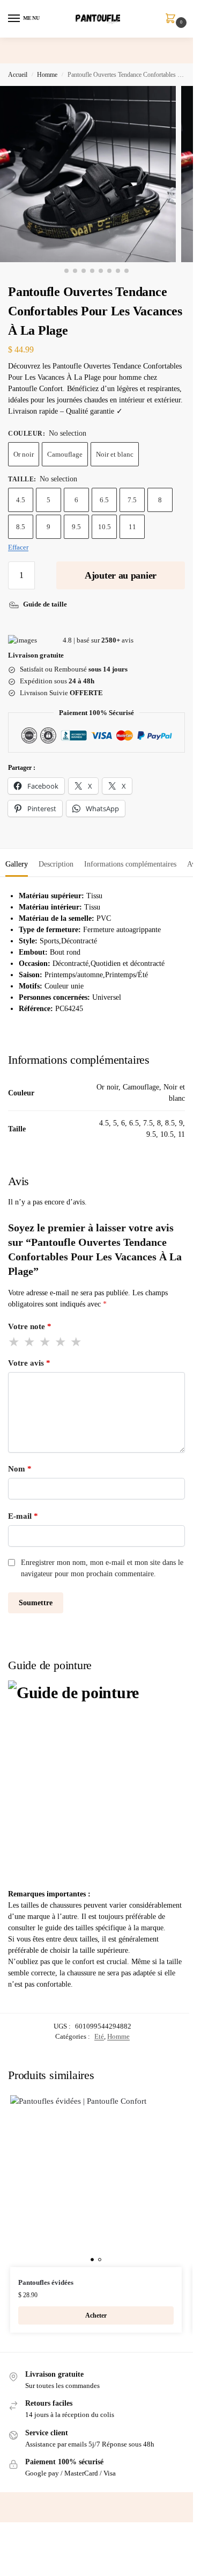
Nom (20, 1469)
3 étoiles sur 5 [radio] (46, 1342)
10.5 (105, 527)
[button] (173, 19)
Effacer (18, 547)
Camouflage (65, 454)
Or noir (24, 454)
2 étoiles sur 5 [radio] (30, 1342)
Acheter (96, 2315)
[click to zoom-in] (88, 174)
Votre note (30, 1326)
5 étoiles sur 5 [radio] (77, 1342)
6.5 (104, 500)
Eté (99, 2036)
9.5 (76, 527)
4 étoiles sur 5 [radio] (61, 1342)
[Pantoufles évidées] (96, 2181)
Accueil (18, 75)
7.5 (132, 500)
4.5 (21, 500)
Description (56, 864)
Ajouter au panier (121, 575)
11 (132, 527)
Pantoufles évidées (46, 2282)
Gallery (17, 864)
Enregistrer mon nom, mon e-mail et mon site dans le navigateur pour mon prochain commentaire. (102, 1568)
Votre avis (29, 1363)
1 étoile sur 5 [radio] (14, 1342)
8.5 (21, 527)
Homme (47, 75)
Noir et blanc (115, 454)
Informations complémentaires (130, 864)
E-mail (23, 1516)
